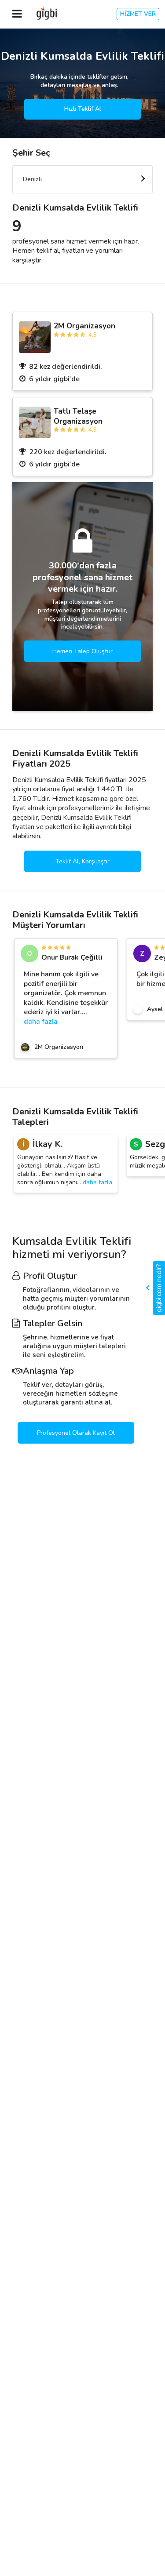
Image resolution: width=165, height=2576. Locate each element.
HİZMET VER (138, 14)
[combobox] (82, 179)
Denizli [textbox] (32, 179)
